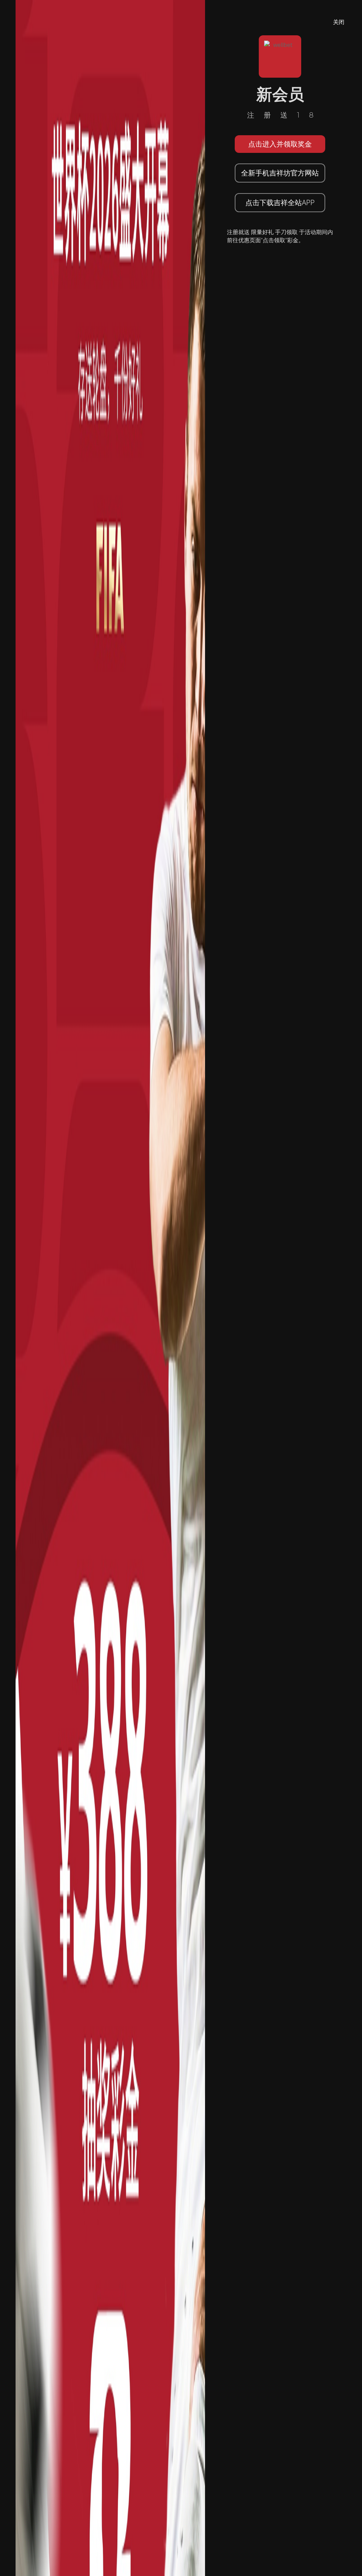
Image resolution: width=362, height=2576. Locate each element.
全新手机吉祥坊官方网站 (280, 173)
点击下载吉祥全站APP (280, 202)
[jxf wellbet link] (110, 1287)
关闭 (339, 22)
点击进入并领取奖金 (280, 144)
